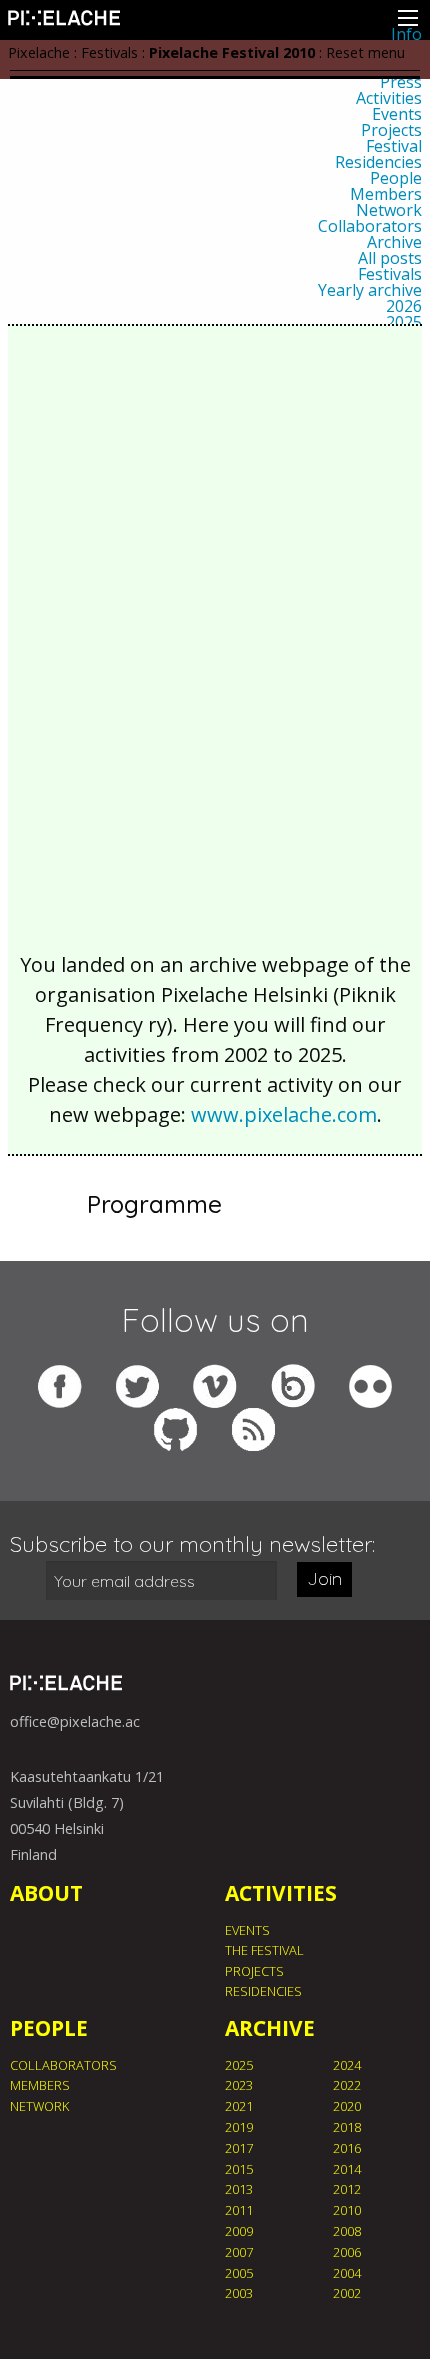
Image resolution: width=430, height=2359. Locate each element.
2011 (239, 2210)
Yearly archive (370, 290)
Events (397, 114)
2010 (347, 2210)
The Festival (264, 1950)
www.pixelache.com (284, 1114)
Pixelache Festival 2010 (232, 52)
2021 (239, 2106)
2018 (347, 2127)
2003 (239, 2293)
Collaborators (370, 226)
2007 (239, 2252)
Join (324, 1578)
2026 (404, 306)
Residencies (378, 162)
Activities (389, 98)
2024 (347, 2065)
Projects (391, 130)
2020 (347, 2106)
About (46, 1893)
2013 (239, 2189)
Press (401, 82)
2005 (239, 2273)
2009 (239, 2231)
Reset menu (365, 52)
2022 (347, 2085)
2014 (347, 2169)
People (396, 178)
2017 (239, 2148)
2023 (239, 2085)
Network (389, 210)
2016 (347, 2148)
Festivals (390, 274)
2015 (239, 2169)
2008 (347, 2231)
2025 (404, 322)
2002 (347, 2293)
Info (406, 34)
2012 (347, 2189)
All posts (390, 258)
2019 (239, 2127)
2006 (347, 2252)
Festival (394, 146)
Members (386, 194)
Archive (394, 242)
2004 (347, 2273)
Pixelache (39, 52)
